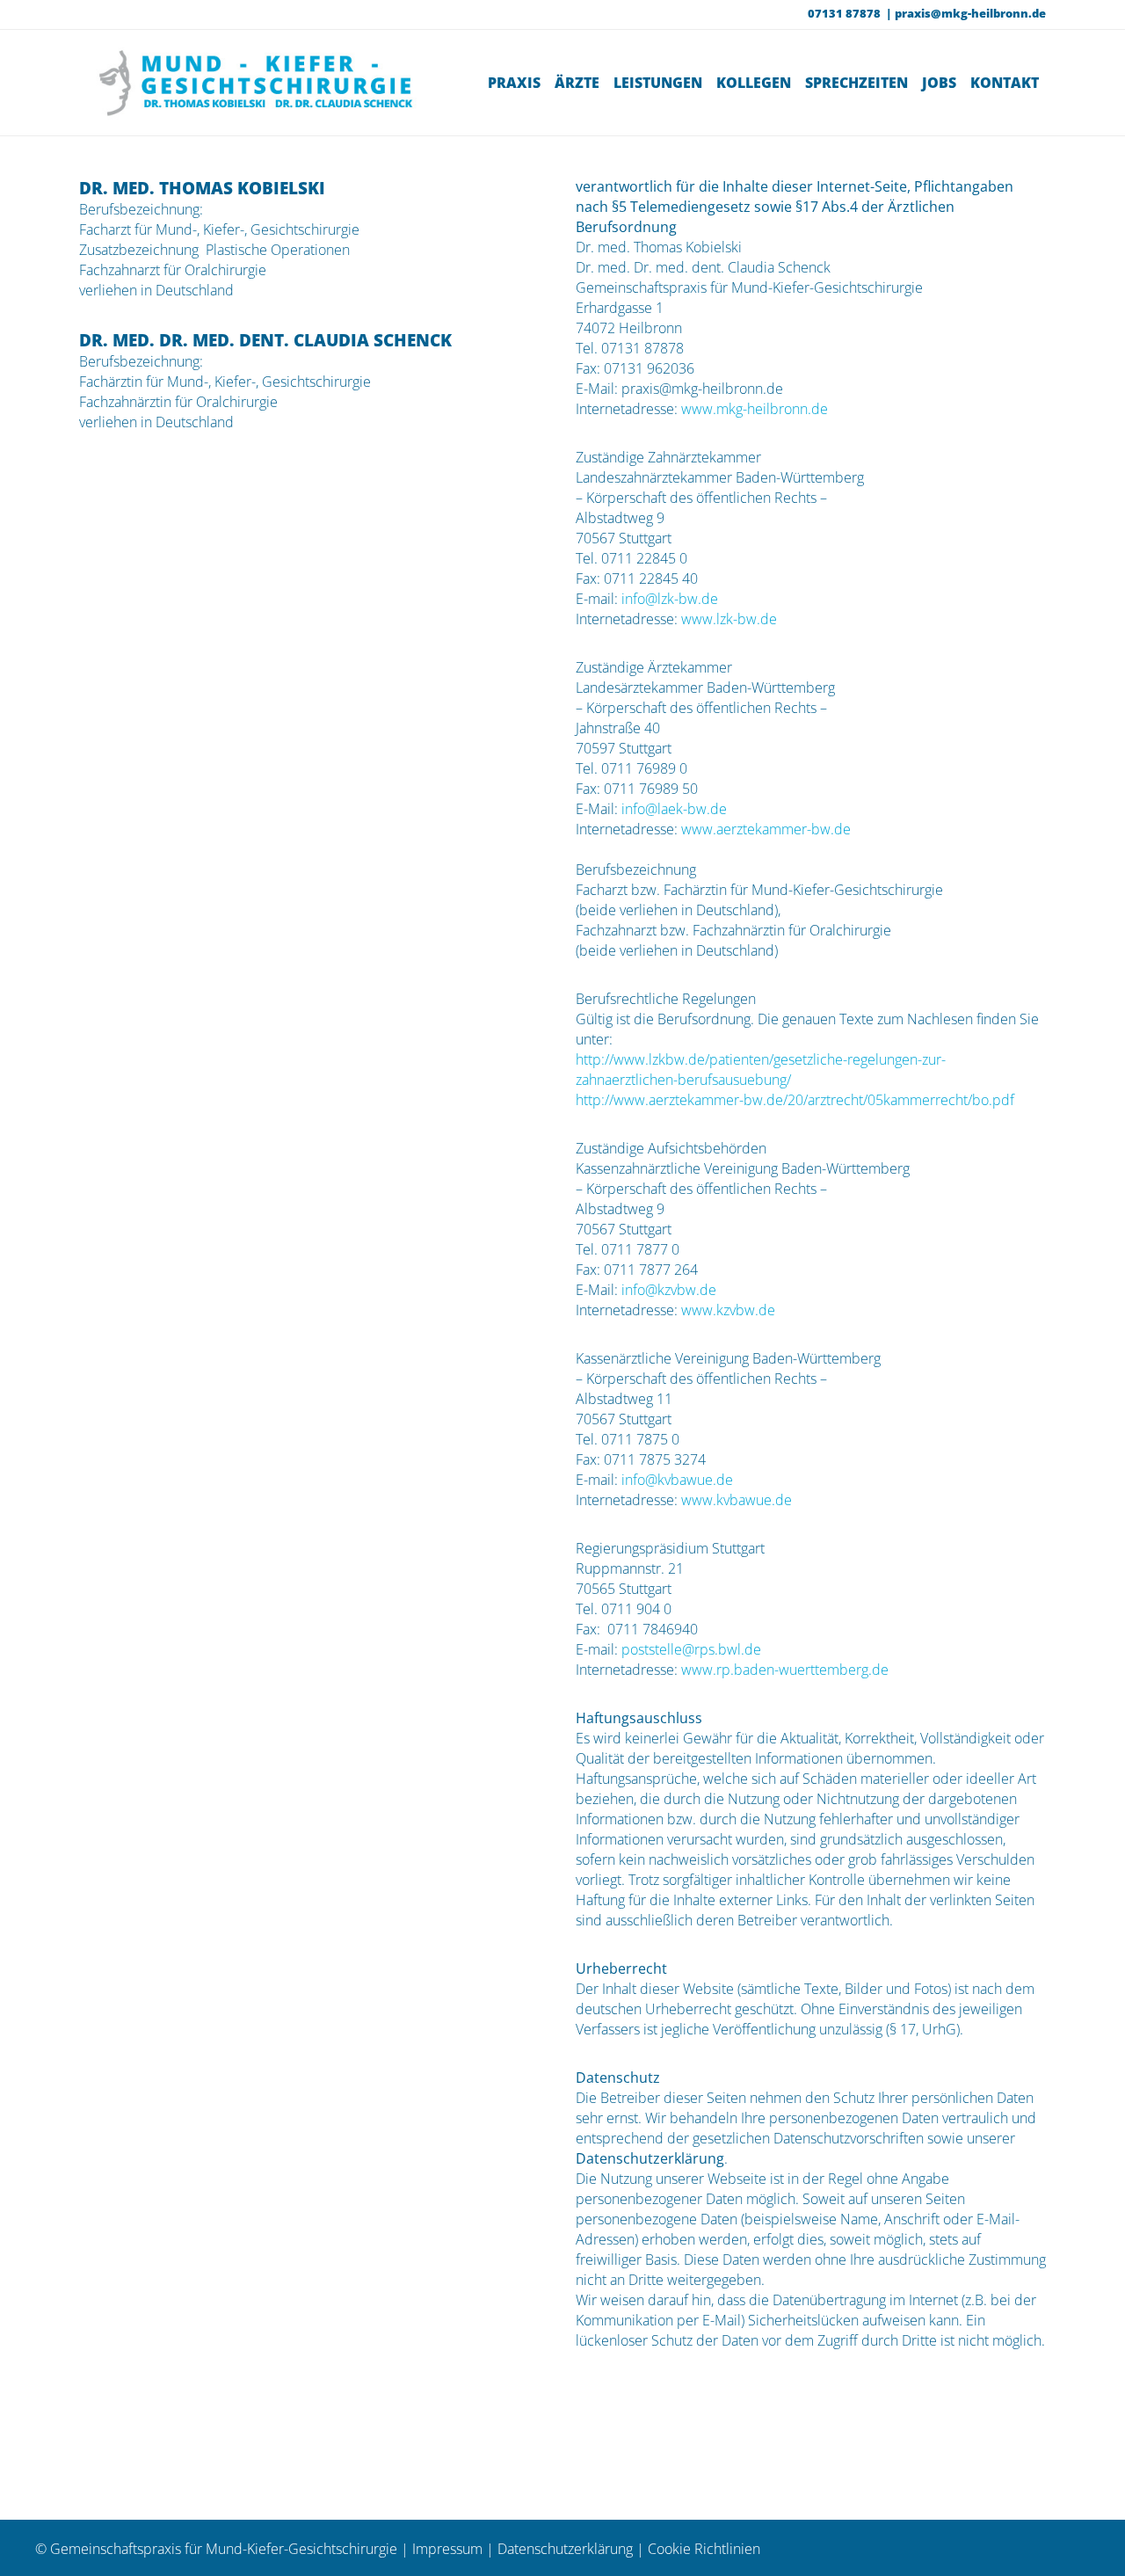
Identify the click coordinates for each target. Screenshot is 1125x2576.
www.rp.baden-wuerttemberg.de (785, 1670)
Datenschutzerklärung (565, 2549)
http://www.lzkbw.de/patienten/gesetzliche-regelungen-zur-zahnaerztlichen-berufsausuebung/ (761, 1070)
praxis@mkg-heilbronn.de (970, 13)
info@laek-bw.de (672, 809)
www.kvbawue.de (737, 1500)
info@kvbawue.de (677, 1480)
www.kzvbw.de (728, 1310)
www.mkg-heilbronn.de (755, 409)
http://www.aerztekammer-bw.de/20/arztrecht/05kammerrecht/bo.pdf (795, 1100)
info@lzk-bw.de (668, 599)
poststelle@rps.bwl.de (691, 1649)
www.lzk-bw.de (727, 619)
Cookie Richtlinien (704, 2549)
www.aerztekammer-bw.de (766, 829)
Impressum (447, 2549)
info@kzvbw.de (669, 1290)
